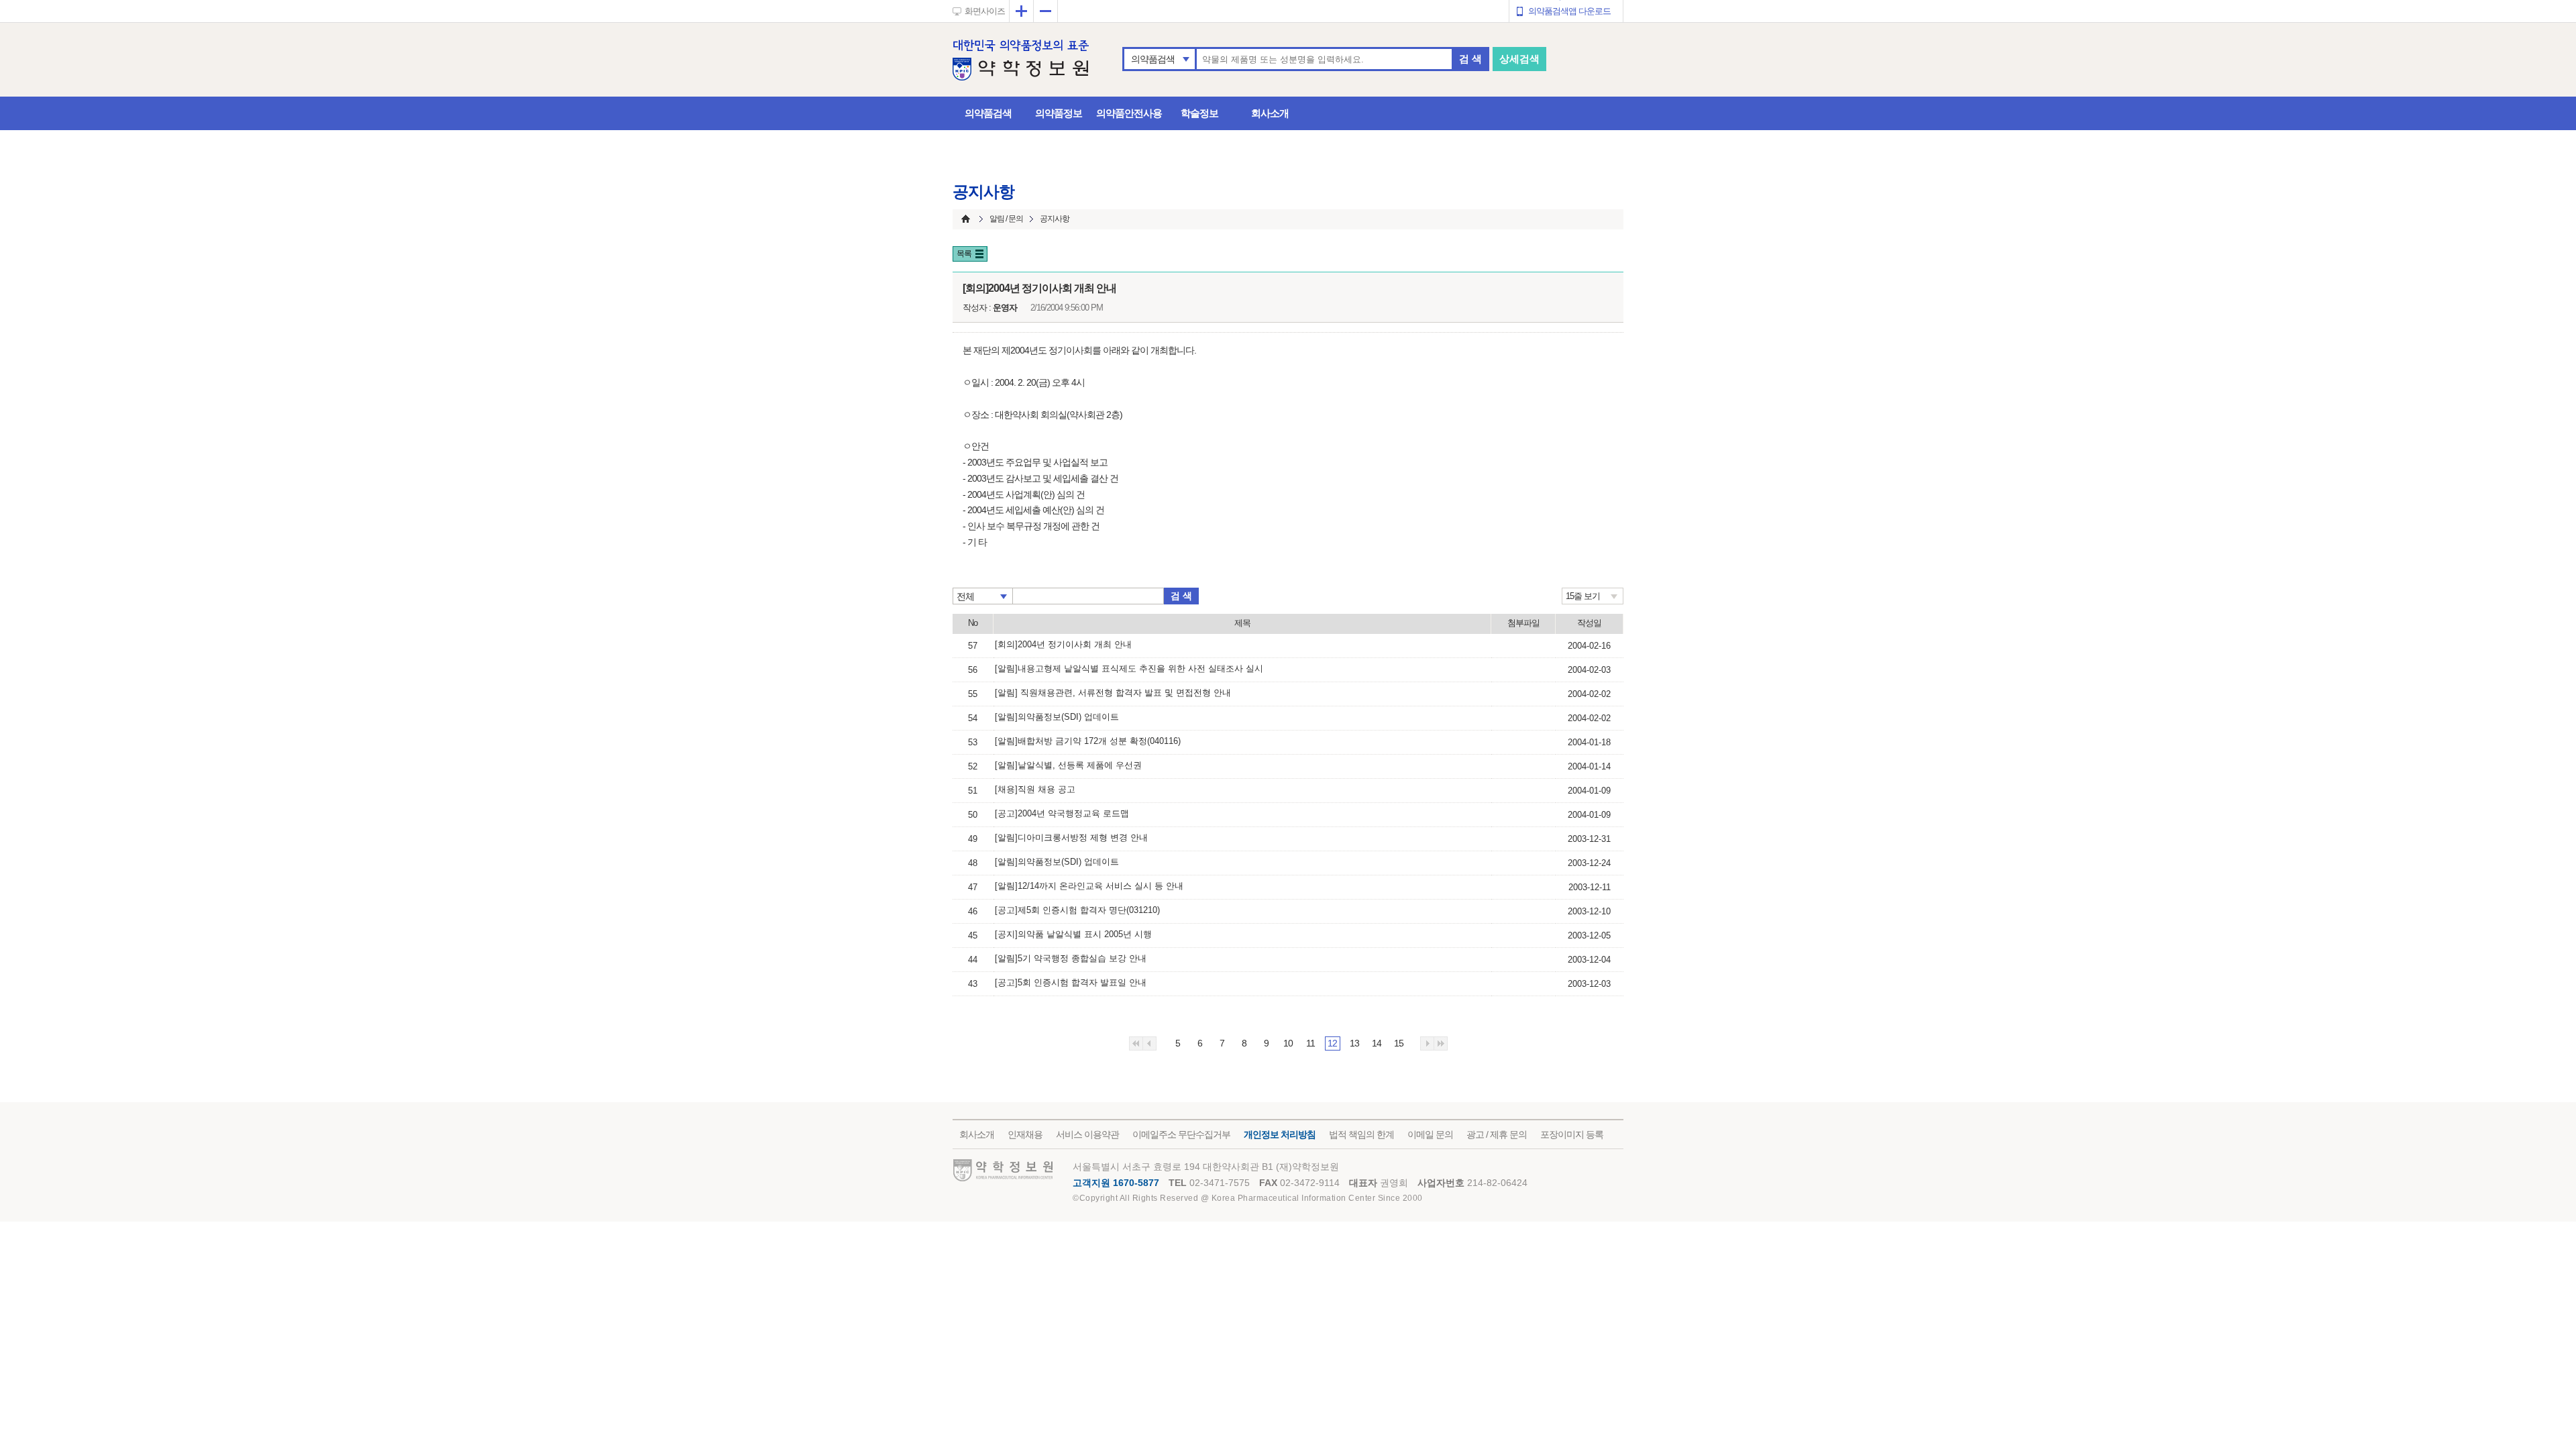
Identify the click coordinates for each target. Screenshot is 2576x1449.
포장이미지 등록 (1572, 1134)
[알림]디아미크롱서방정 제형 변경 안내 (1071, 838)
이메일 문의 (1430, 1134)
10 (1288, 1043)
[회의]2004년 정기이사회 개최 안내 (1063, 644)
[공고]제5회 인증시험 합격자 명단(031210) (1077, 910)
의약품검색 (1153, 59)
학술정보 (1199, 113)
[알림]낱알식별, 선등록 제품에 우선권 (1068, 765)
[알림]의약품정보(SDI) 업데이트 (1057, 717)
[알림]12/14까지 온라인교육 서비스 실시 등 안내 (1089, 886)
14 (1377, 1043)
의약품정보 (1059, 113)
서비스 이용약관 (1087, 1134)
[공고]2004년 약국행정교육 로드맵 (1062, 813)
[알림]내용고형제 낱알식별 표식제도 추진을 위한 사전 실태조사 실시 (1129, 668)
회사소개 (1270, 113)
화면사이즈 (985, 11)
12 (1332, 1043)
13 (1354, 1043)
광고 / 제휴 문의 (1497, 1134)
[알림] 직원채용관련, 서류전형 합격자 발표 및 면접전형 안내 (1113, 693)
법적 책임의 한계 (1361, 1134)
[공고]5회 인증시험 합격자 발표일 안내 (1071, 982)
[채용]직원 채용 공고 (1035, 789)
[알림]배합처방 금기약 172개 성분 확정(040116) (1088, 741)
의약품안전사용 (1129, 113)
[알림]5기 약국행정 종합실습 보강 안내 (1071, 958)
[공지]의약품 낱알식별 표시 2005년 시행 (1073, 934)
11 (1310, 1043)
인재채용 (1025, 1134)
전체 (965, 596)
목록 (964, 254)
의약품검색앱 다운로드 (1569, 11)
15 (1399, 1043)
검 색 (1470, 59)
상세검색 (1519, 59)
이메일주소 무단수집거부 (1181, 1134)
